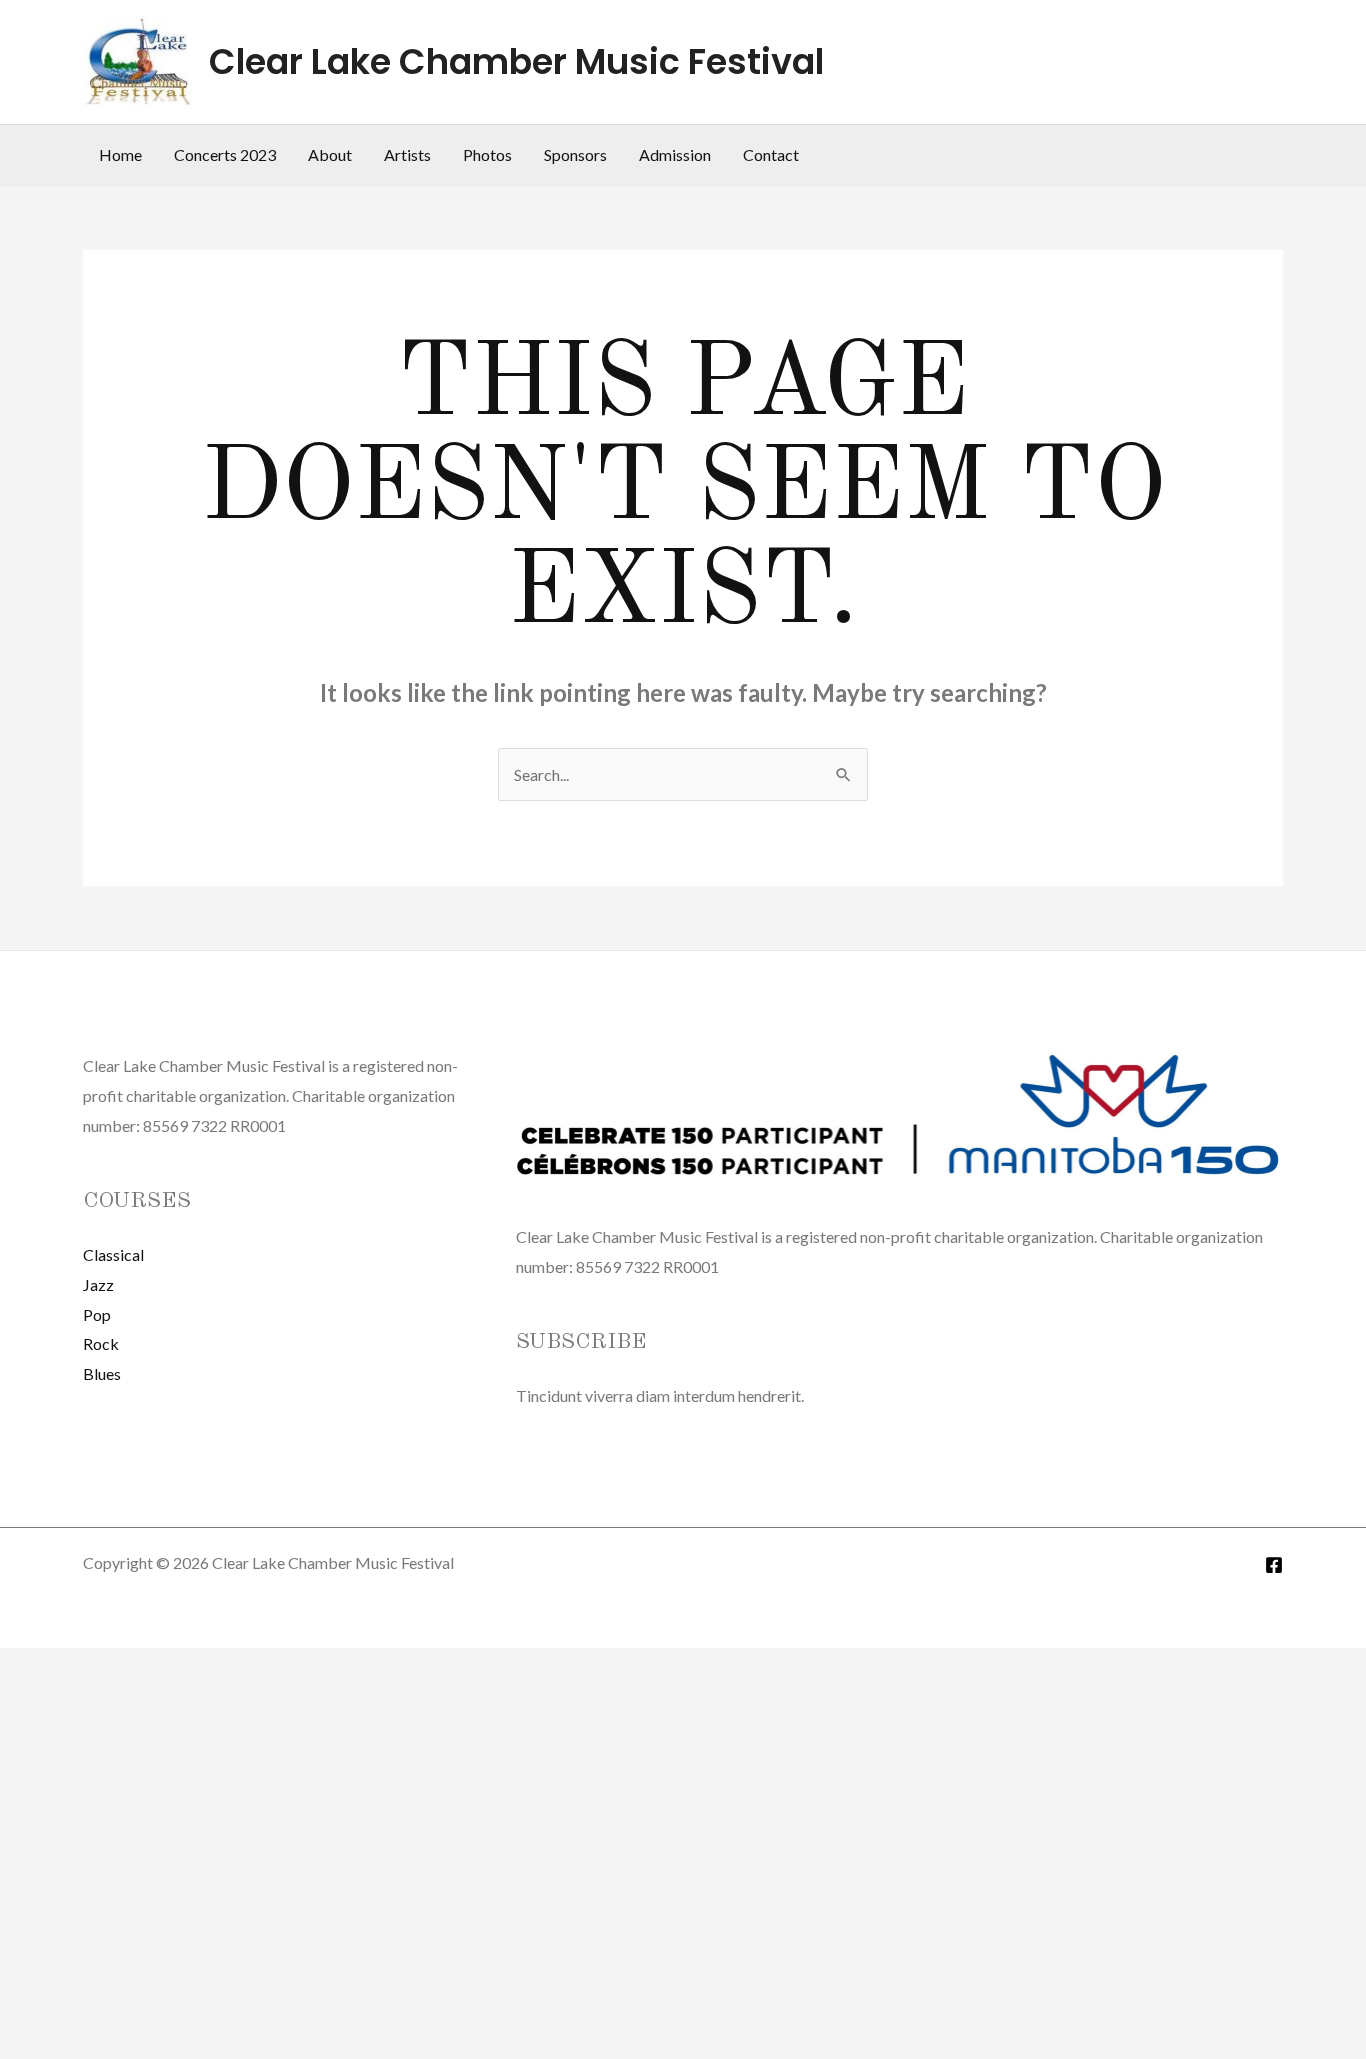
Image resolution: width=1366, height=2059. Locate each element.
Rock (101, 1343)
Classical (113, 1254)
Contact (771, 154)
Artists (407, 154)
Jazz (98, 1284)
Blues (102, 1373)
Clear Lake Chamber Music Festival (516, 61)
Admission (675, 154)
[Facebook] (1274, 1565)
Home (120, 154)
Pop (97, 1314)
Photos (487, 154)
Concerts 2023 (225, 154)
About (330, 154)
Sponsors (575, 154)
